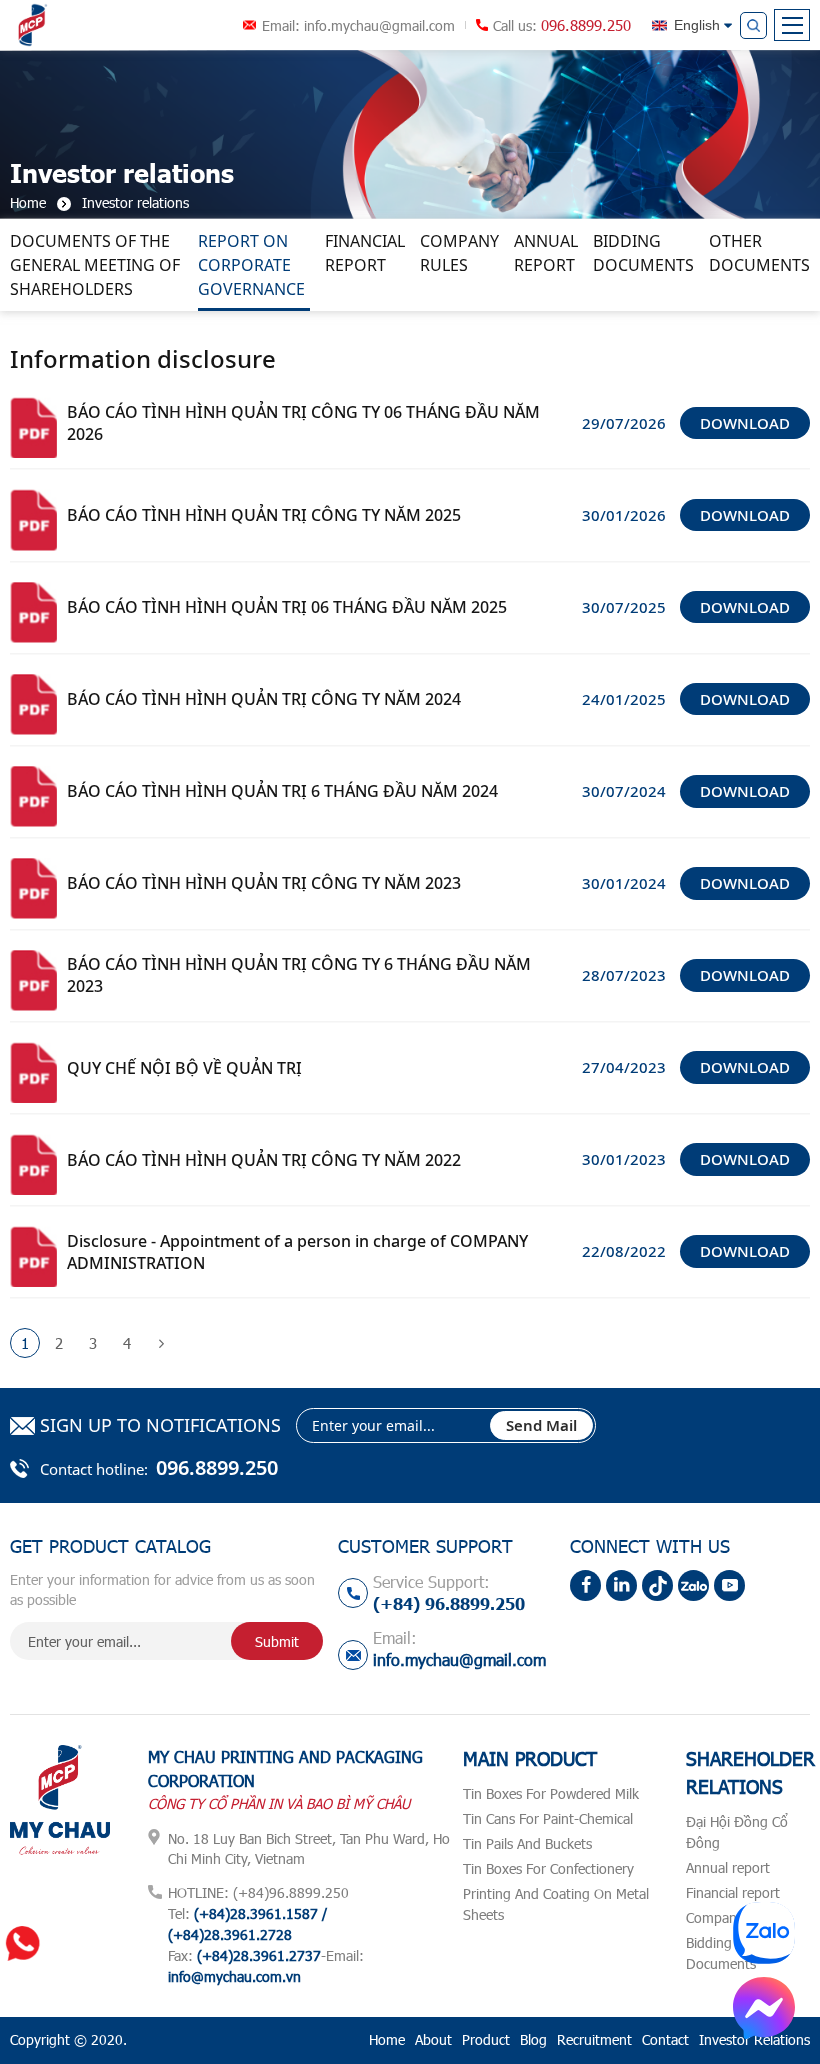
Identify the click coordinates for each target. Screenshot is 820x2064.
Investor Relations (754, 2039)
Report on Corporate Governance (251, 265)
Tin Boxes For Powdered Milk (551, 1793)
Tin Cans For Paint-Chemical (548, 1818)
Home (387, 2039)
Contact (665, 2039)
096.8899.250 (586, 25)
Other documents (759, 253)
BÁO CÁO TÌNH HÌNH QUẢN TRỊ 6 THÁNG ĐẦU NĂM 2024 (282, 791)
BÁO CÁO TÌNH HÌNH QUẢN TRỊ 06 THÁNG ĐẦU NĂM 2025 (287, 607)
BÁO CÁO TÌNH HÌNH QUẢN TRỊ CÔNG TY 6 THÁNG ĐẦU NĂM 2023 (299, 975)
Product (486, 2039)
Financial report (365, 253)
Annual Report (546, 253)
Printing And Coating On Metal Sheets (556, 1904)
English (697, 25)
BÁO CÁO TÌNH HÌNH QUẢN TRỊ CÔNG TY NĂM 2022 (264, 1160)
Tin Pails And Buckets (527, 1843)
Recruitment (594, 2039)
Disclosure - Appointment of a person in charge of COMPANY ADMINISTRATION (297, 1252)
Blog (533, 2039)
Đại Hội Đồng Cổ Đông (737, 1832)
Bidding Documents (643, 253)
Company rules (459, 253)
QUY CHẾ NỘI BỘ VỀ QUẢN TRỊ (184, 1068)
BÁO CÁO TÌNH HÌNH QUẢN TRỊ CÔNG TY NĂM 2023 (264, 883)
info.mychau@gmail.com (379, 25)
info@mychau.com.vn (234, 1976)
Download (745, 423)
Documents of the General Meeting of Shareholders (95, 265)
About (433, 2039)
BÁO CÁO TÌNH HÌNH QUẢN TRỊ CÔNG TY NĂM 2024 (264, 699)
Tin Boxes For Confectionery (548, 1868)
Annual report (728, 1867)
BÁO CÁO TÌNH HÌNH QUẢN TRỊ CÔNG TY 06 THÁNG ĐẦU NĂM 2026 (303, 423)
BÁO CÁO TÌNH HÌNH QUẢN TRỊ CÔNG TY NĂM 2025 (264, 515)
